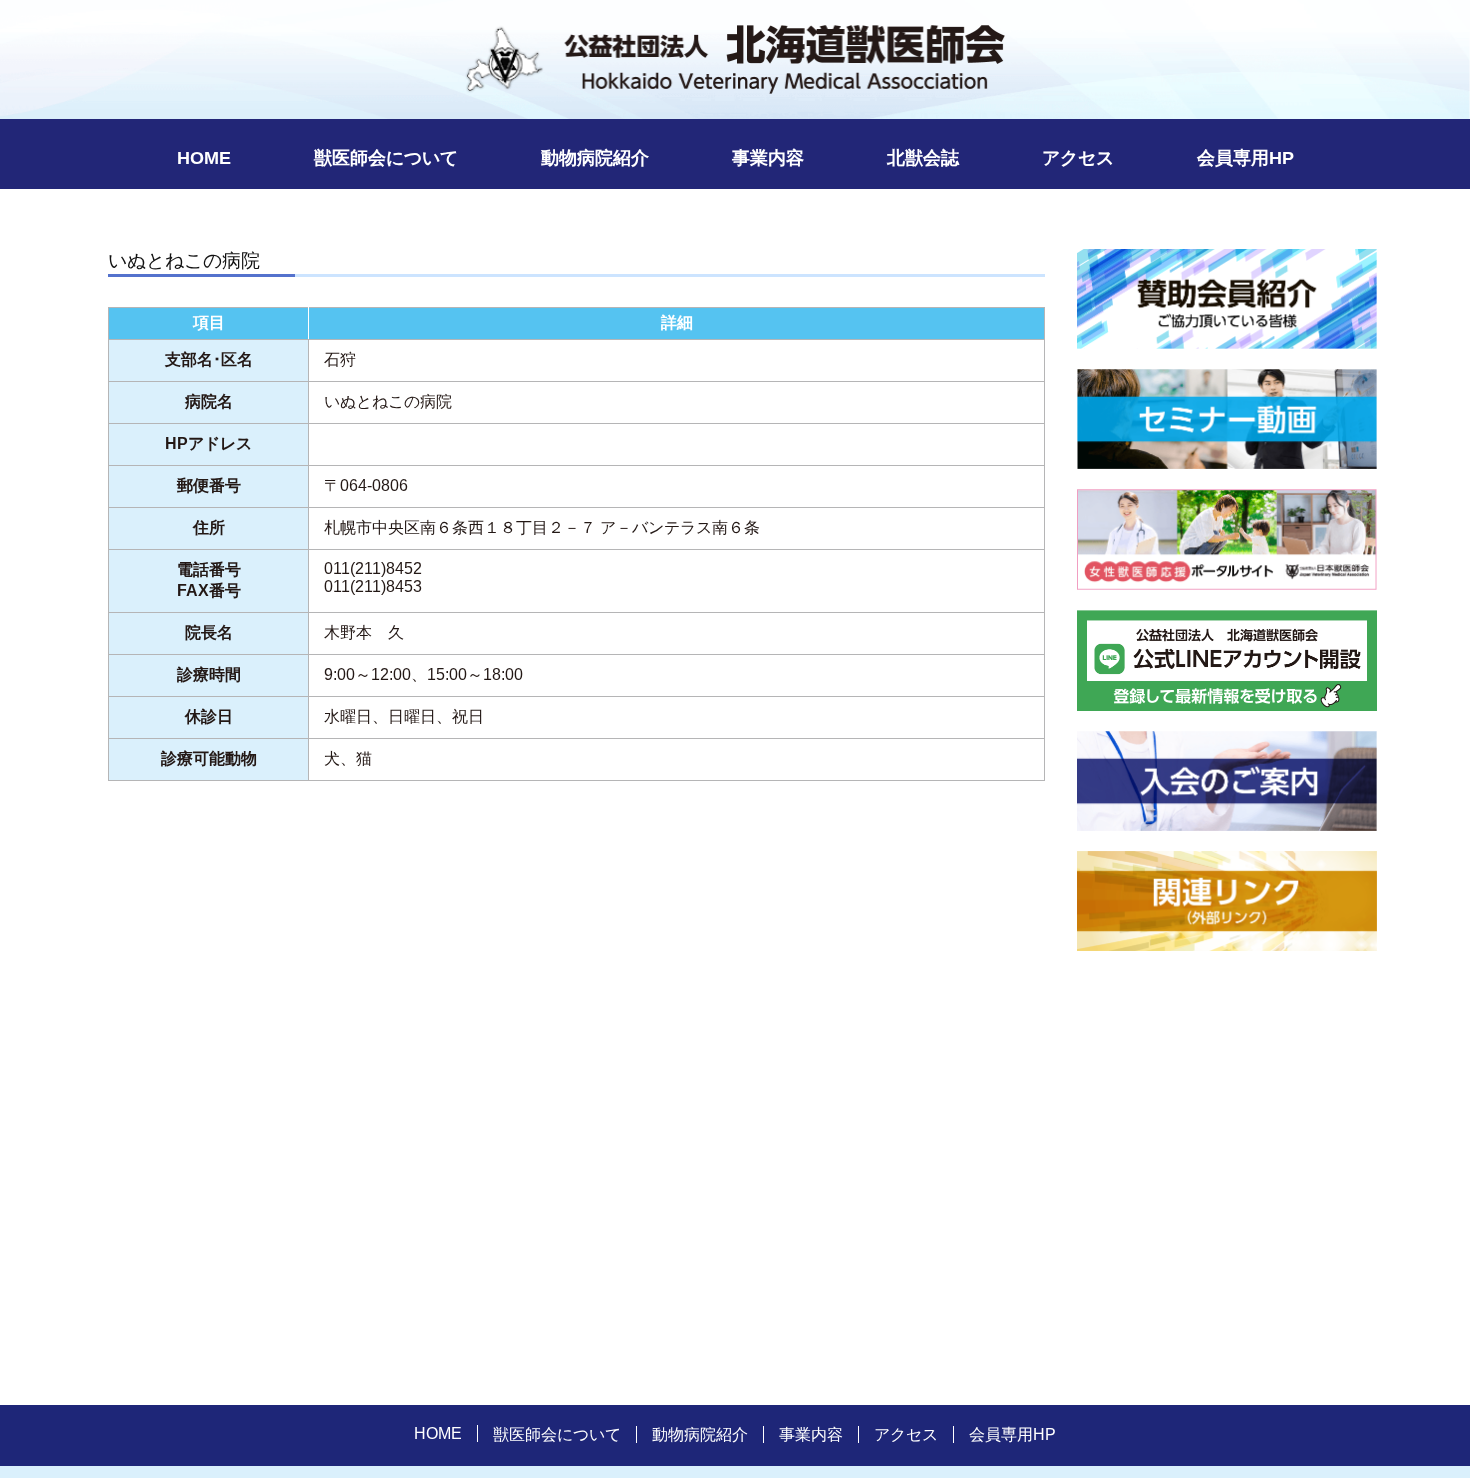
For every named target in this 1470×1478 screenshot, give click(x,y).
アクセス (1078, 158)
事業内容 (768, 158)
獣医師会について (386, 158)
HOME (204, 158)
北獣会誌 (923, 158)
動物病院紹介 (595, 158)
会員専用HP (1245, 158)
